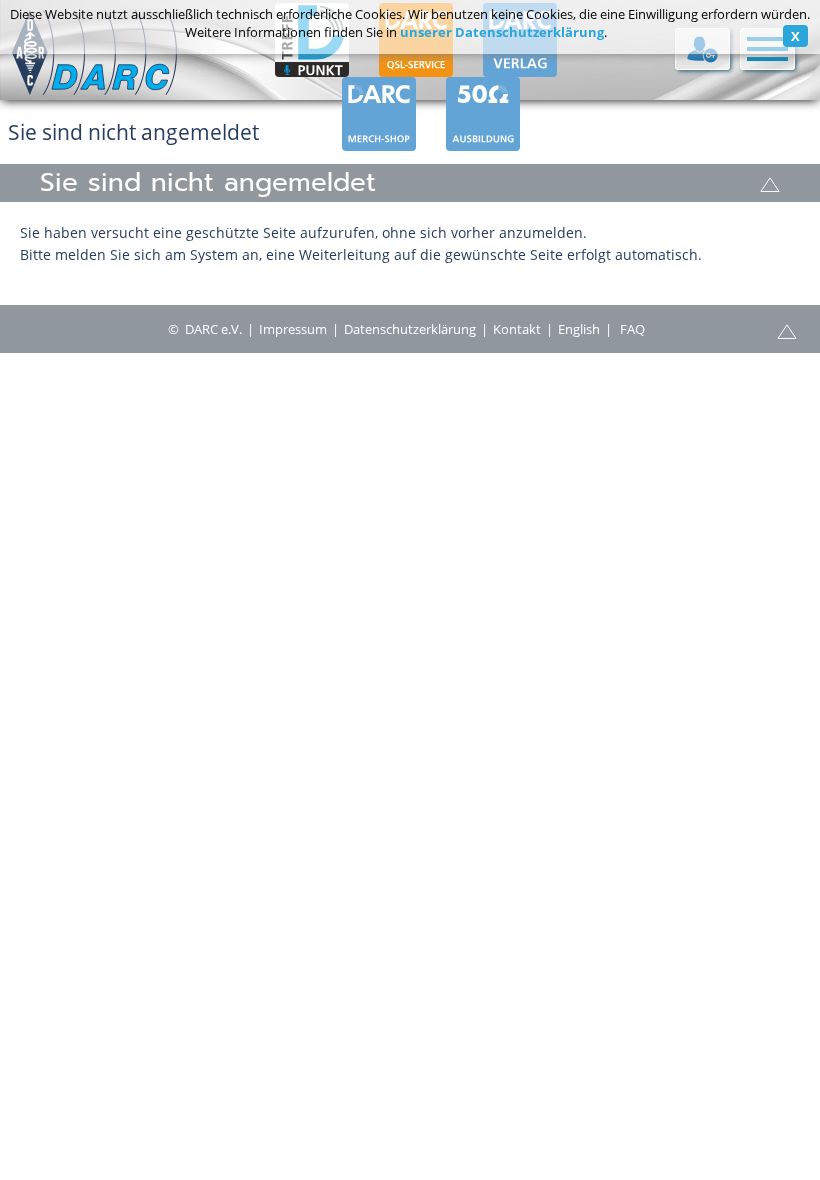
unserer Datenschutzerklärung (502, 32)
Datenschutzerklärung (410, 329)
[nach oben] (770, 183)
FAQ (632, 329)
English (579, 329)
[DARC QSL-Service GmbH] (416, 68)
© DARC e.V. (205, 329)
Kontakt (517, 329)
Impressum (293, 329)
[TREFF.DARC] (312, 68)
